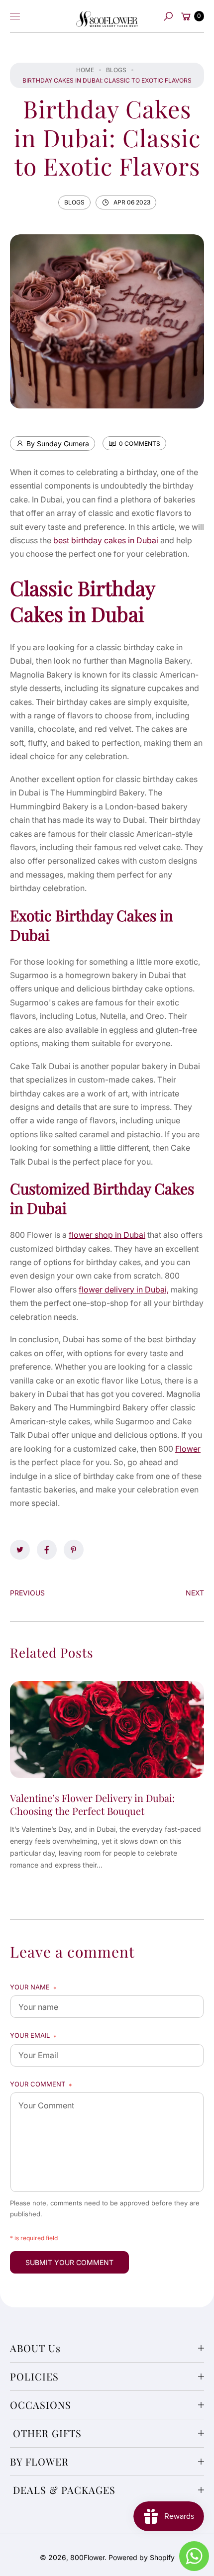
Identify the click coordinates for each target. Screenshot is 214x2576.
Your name (33, 1988)
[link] (20, 1550)
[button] (168, 16)
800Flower (87, 2557)
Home (85, 70)
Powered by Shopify (142, 2557)
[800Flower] (107, 16)
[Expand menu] (15, 16)
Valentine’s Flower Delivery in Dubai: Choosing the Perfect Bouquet (92, 1804)
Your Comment (41, 2085)
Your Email (33, 2036)
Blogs (116, 70)
